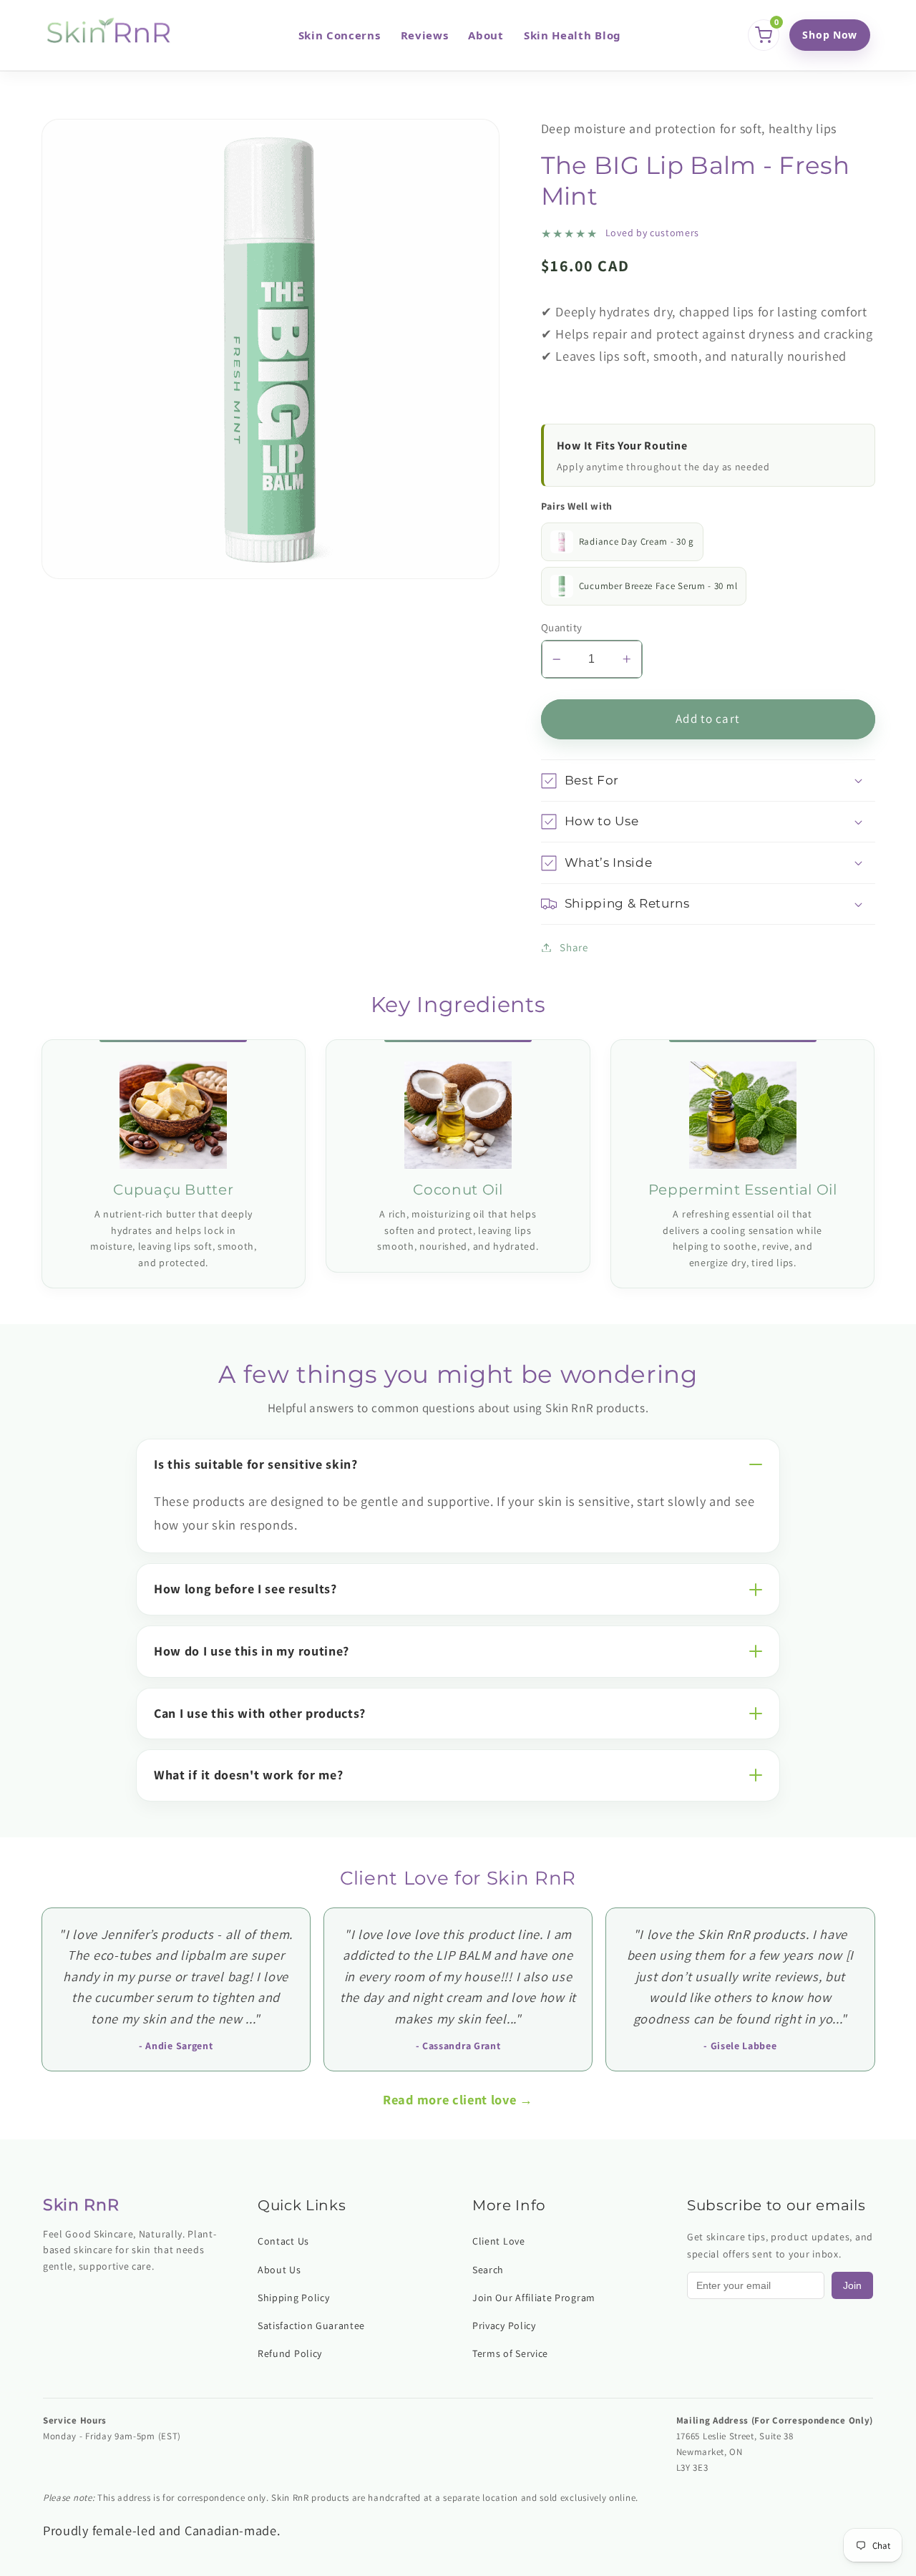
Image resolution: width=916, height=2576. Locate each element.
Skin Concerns (340, 35)
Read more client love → (458, 2099)
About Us (279, 2270)
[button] (708, 781)
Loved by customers (652, 233)
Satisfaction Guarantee (311, 2325)
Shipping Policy (293, 2298)
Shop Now (830, 35)
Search (488, 2270)
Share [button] (574, 947)
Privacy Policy (504, 2325)
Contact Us (283, 2241)
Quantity (562, 627)
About (486, 35)
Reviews (425, 35)
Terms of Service (510, 2353)
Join (852, 2285)
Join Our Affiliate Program (534, 2298)
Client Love (499, 2241)
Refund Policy (290, 2353)
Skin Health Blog (572, 35)
